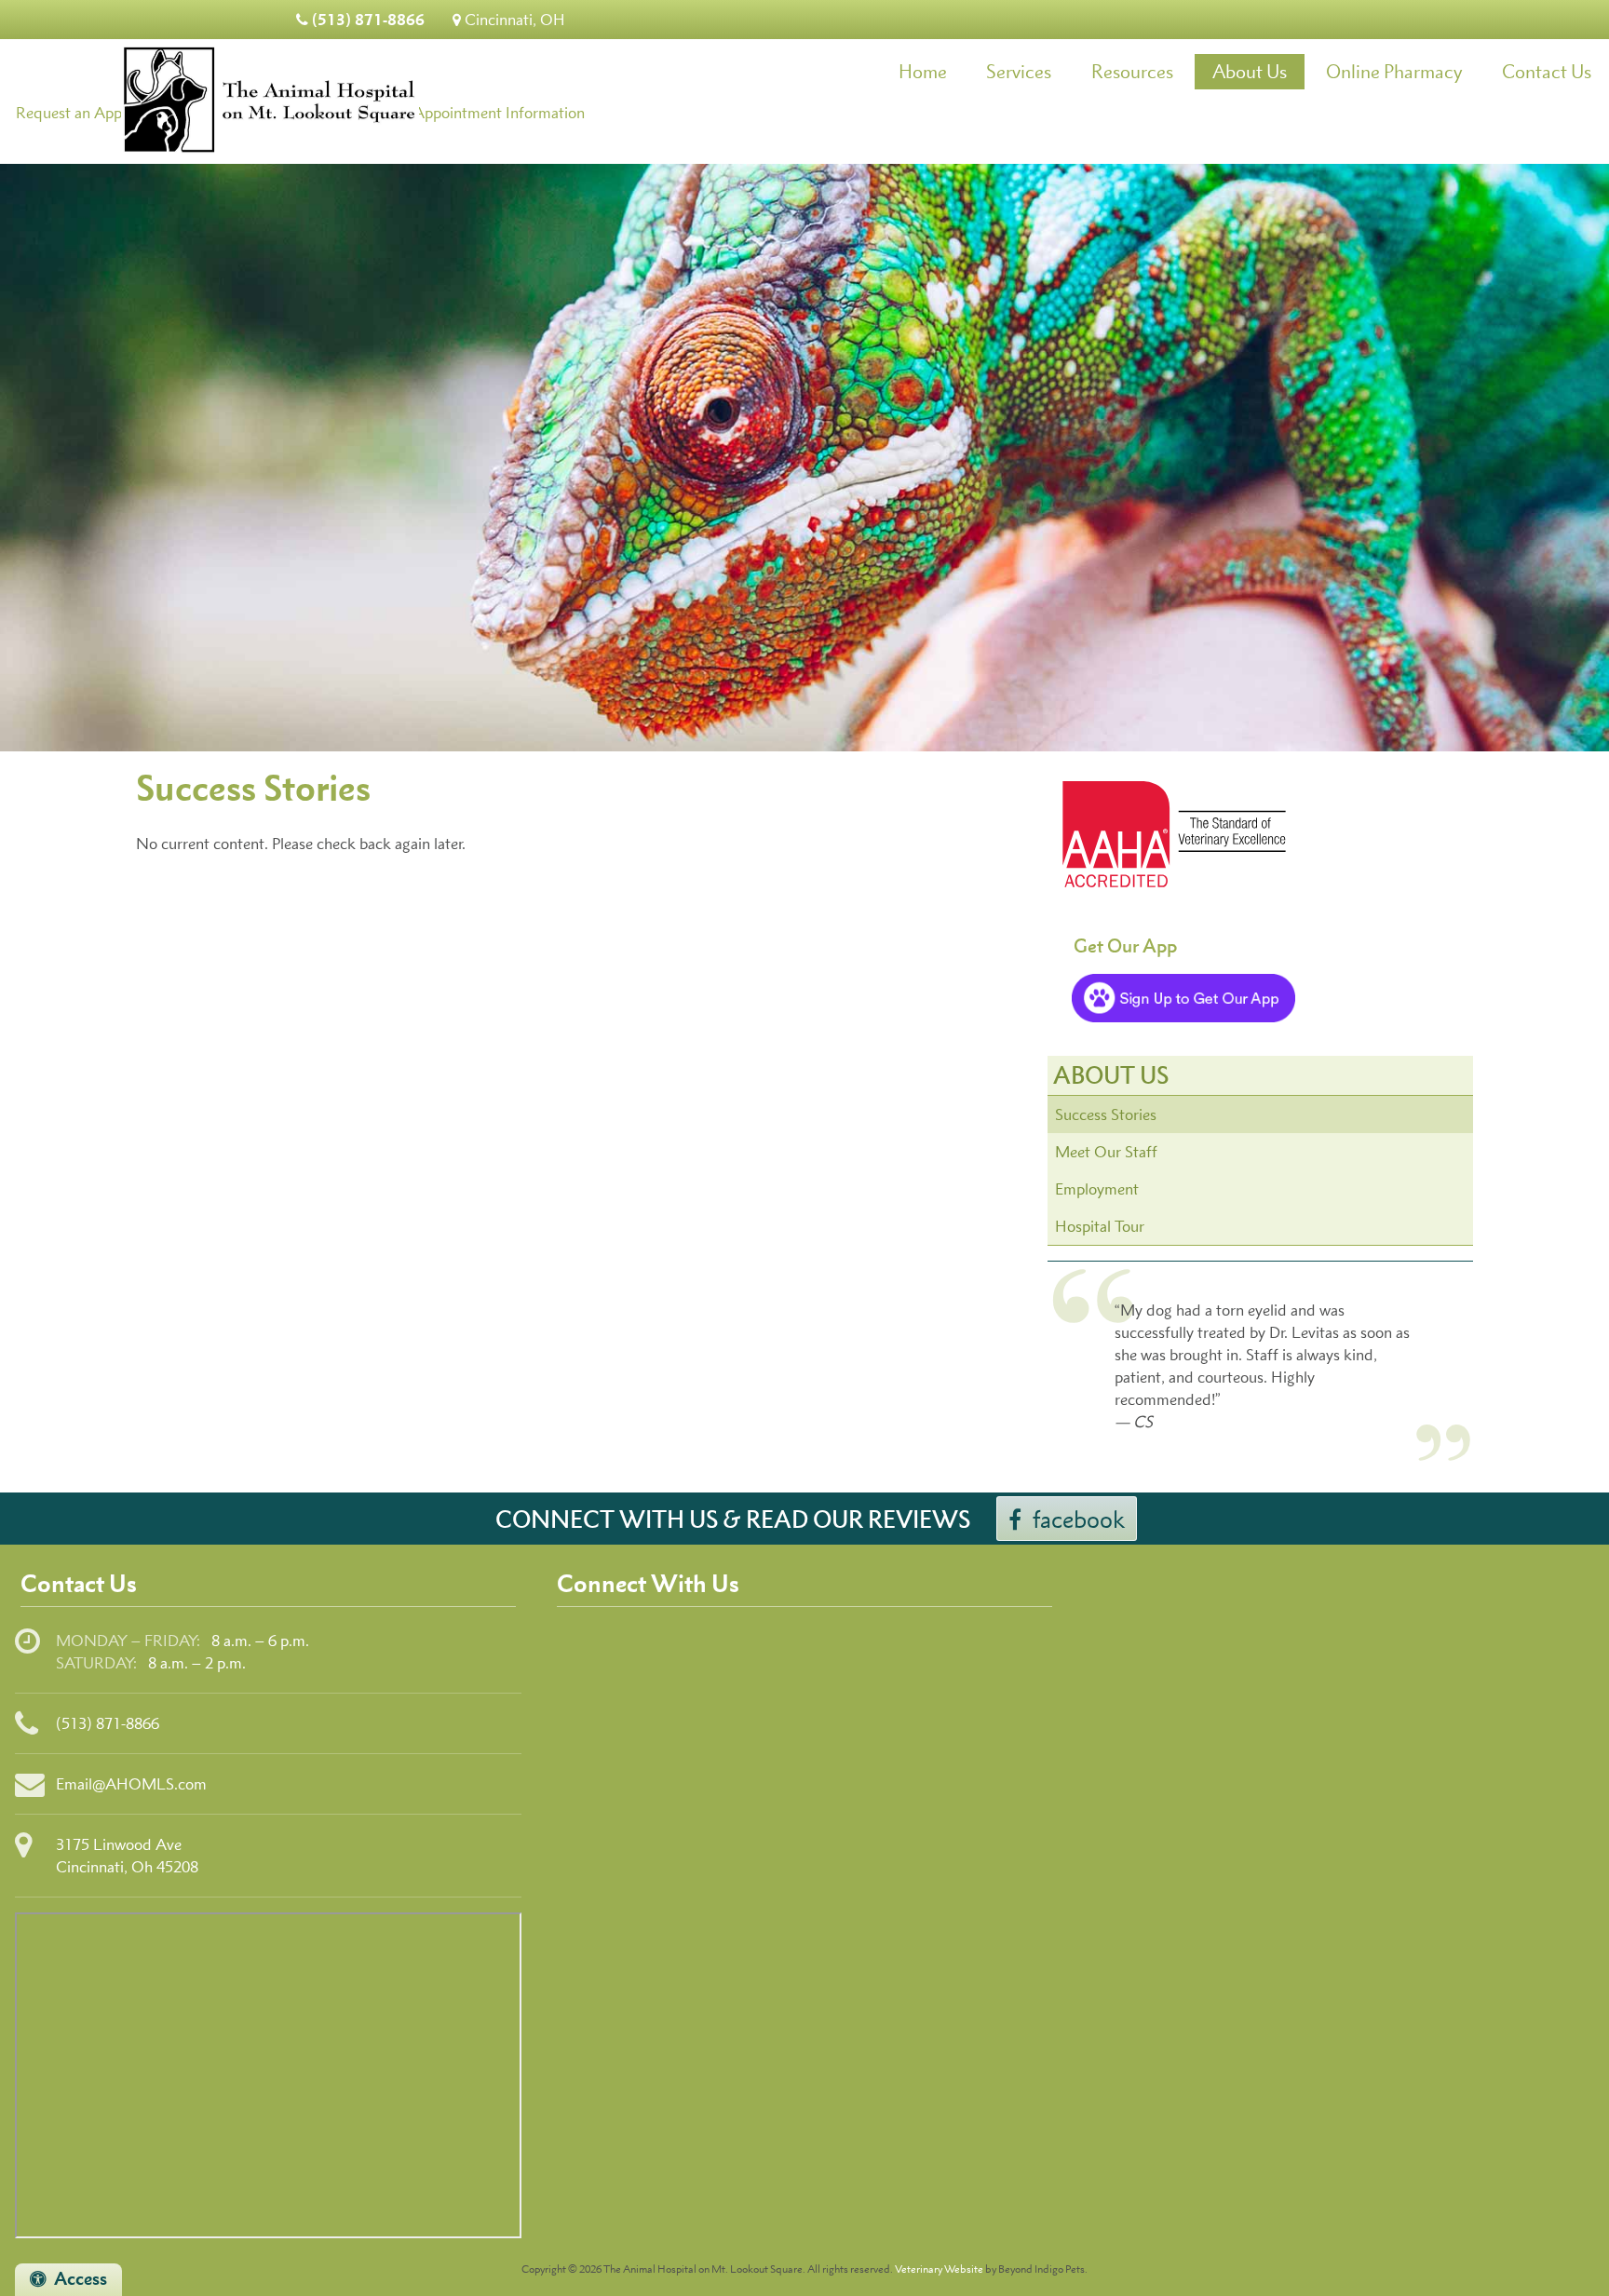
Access (81, 2278)
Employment (1097, 1189)
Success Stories (1106, 1114)
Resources (1132, 71)
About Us (1250, 71)
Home (923, 71)
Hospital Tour (1100, 1226)
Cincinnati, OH (513, 20)
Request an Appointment (99, 113)
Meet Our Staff (1106, 1152)
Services (1019, 71)
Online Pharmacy (1394, 71)
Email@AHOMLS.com (131, 1784)
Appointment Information (499, 113)
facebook (1079, 1519)
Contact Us (1547, 71)
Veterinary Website (939, 2269)
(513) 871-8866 (366, 19)
